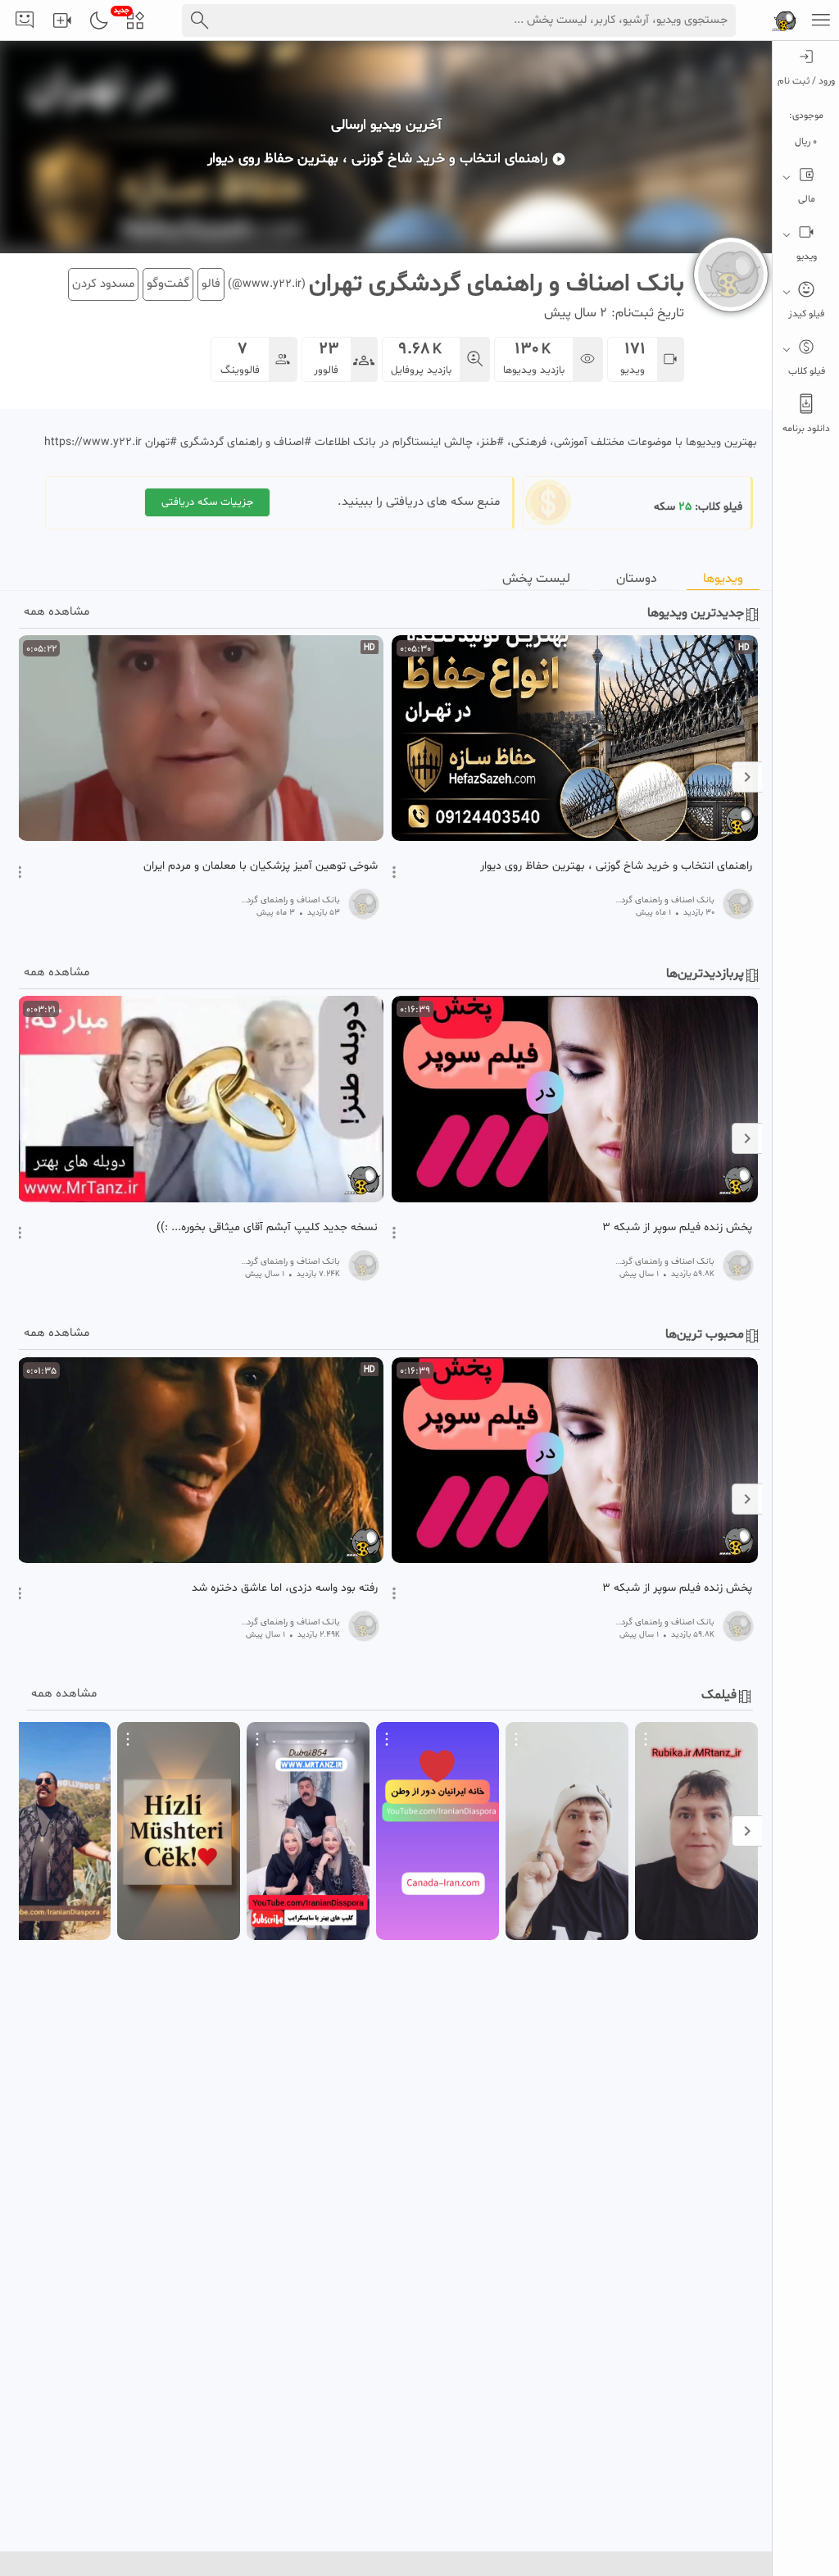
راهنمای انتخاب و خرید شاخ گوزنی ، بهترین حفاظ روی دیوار (616, 866)
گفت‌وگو (168, 284)
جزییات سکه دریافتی (207, 502)
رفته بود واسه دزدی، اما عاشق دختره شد (285, 1588)
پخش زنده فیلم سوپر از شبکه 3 (677, 1228)
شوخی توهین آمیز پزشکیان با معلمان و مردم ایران (261, 866)
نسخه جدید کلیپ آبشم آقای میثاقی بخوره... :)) (267, 1228)
